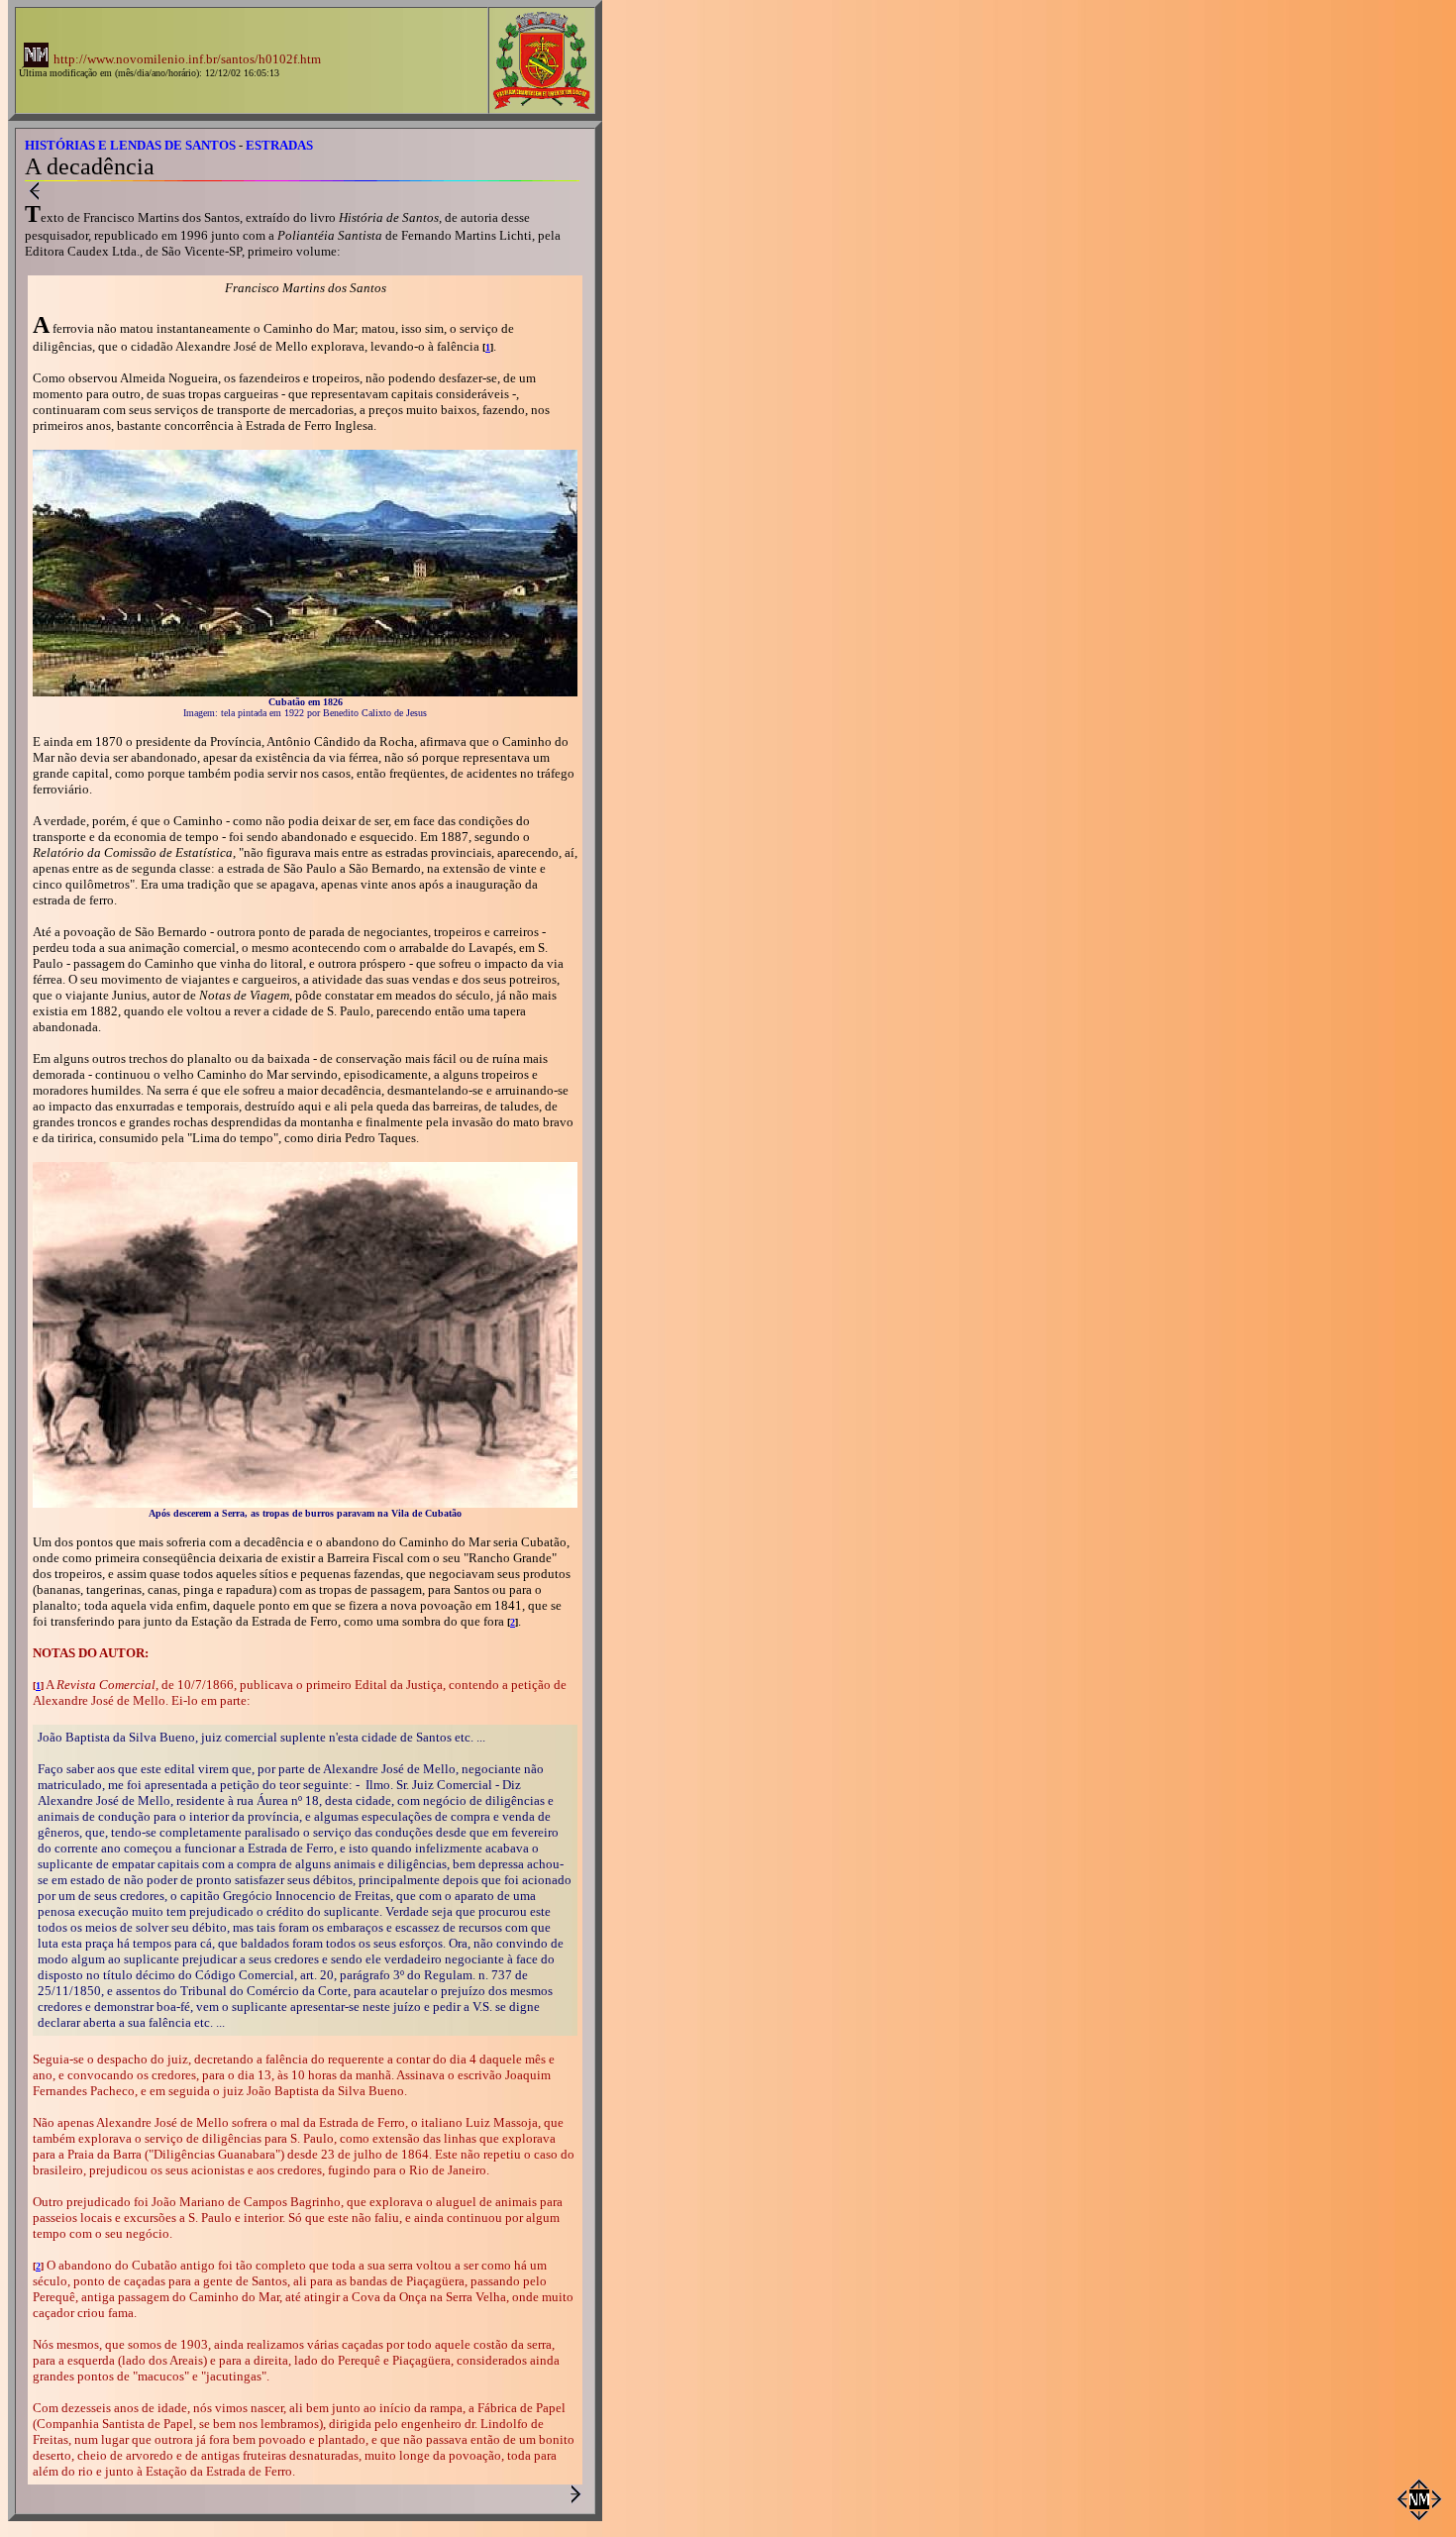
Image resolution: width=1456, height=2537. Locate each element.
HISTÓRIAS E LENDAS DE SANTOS (130, 145)
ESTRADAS (279, 145)
